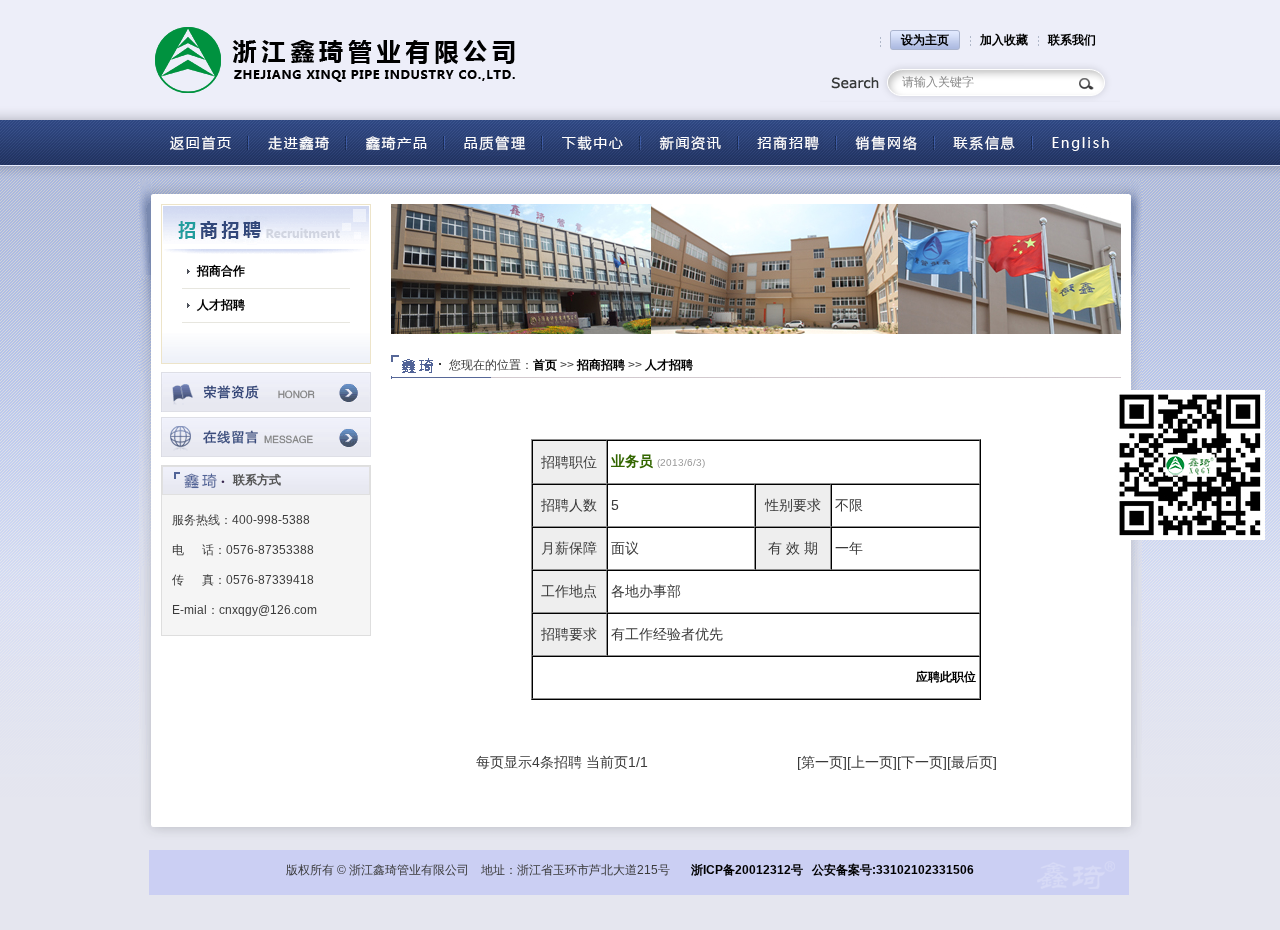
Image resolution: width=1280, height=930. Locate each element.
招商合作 (221, 271)
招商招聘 (787, 142)
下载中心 (591, 142)
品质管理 (493, 142)
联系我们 (1072, 40)
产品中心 (395, 142)
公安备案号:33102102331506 (893, 870)
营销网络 (885, 142)
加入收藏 (1004, 40)
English (1081, 142)
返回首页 (199, 142)
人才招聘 (221, 305)
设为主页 (925, 40)
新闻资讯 (689, 142)
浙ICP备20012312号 (747, 870)
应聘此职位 (946, 677)
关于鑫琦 (297, 142)
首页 (545, 365)
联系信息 (983, 142)
